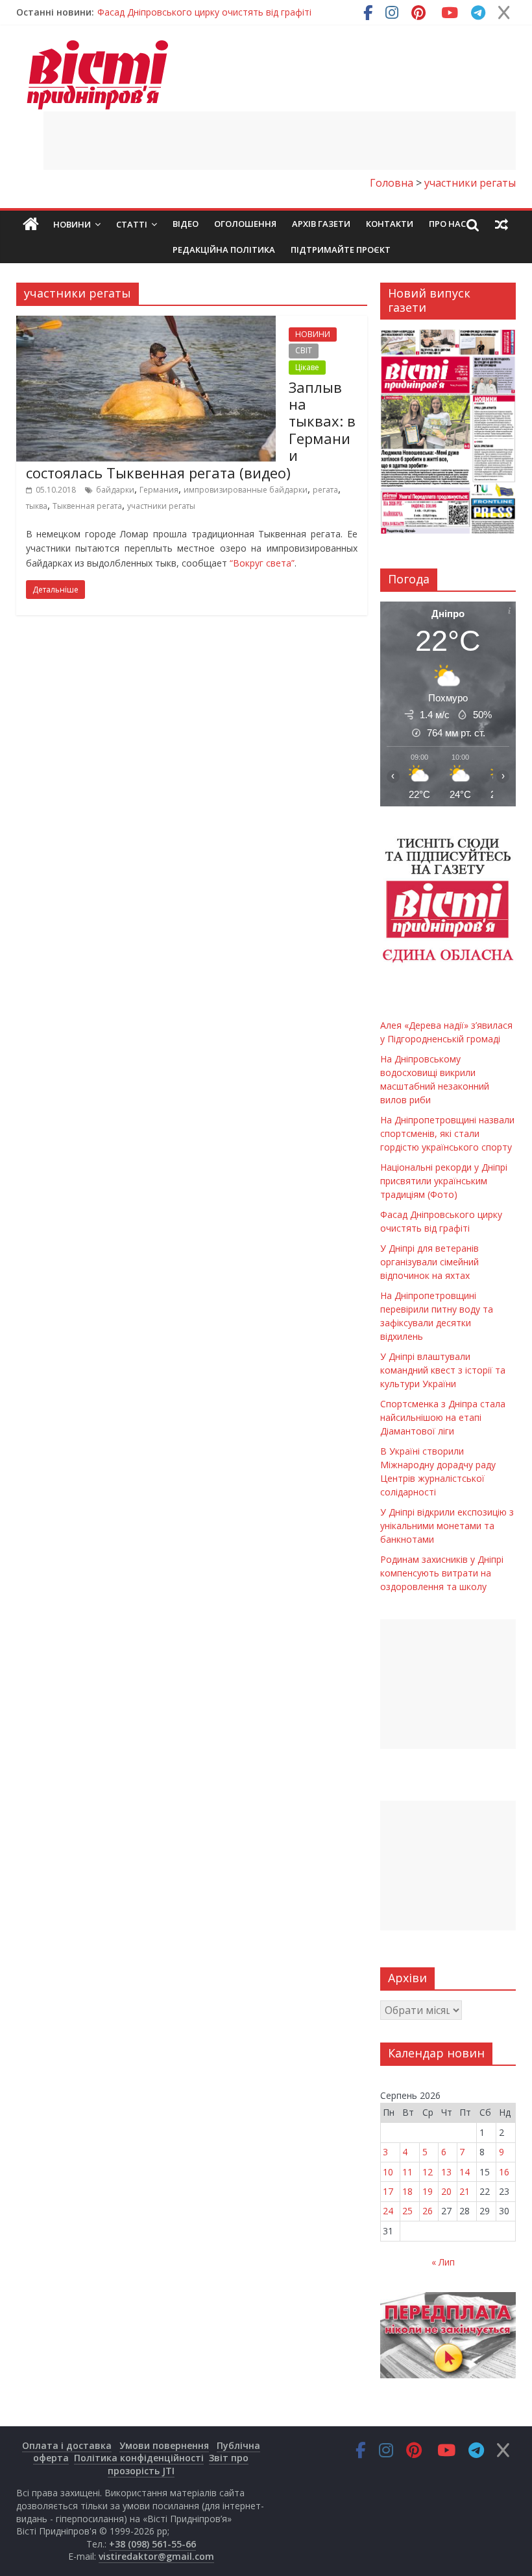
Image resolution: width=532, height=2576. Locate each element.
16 (504, 2172)
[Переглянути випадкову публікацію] (502, 224)
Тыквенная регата (87, 506)
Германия (159, 490)
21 (465, 2191)
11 (407, 2172)
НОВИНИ (313, 334)
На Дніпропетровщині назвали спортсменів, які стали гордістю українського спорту (447, 1133)
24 (388, 2211)
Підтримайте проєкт (341, 250)
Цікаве (307, 367)
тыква (37, 506)
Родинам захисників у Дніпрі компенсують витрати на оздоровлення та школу (442, 1573)
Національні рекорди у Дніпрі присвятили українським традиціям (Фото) (444, 1181)
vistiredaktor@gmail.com (156, 2556)
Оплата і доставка (67, 2445)
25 (407, 2211)
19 (428, 2191)
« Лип (443, 2262)
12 (428, 2172)
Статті (132, 224)
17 (388, 2191)
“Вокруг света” (261, 563)
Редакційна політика (224, 250)
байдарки (115, 490)
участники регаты (161, 506)
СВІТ (304, 350)
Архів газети (321, 224)
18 (407, 2191)
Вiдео (186, 224)
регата (325, 490)
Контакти (390, 224)
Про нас (447, 224)
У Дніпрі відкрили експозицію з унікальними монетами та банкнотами (447, 1526)
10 (388, 2172)
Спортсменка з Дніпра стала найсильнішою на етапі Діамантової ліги (443, 1417)
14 (465, 2172)
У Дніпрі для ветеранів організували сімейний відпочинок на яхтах (429, 1262)
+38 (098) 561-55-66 (152, 2544)
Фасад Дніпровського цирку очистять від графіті (204, 12)
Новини (72, 224)
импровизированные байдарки (246, 490)
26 (428, 2211)
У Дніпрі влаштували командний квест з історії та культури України (443, 1370)
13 (446, 2172)
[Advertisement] (280, 141)
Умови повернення (164, 2445)
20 (446, 2191)
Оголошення (245, 224)
